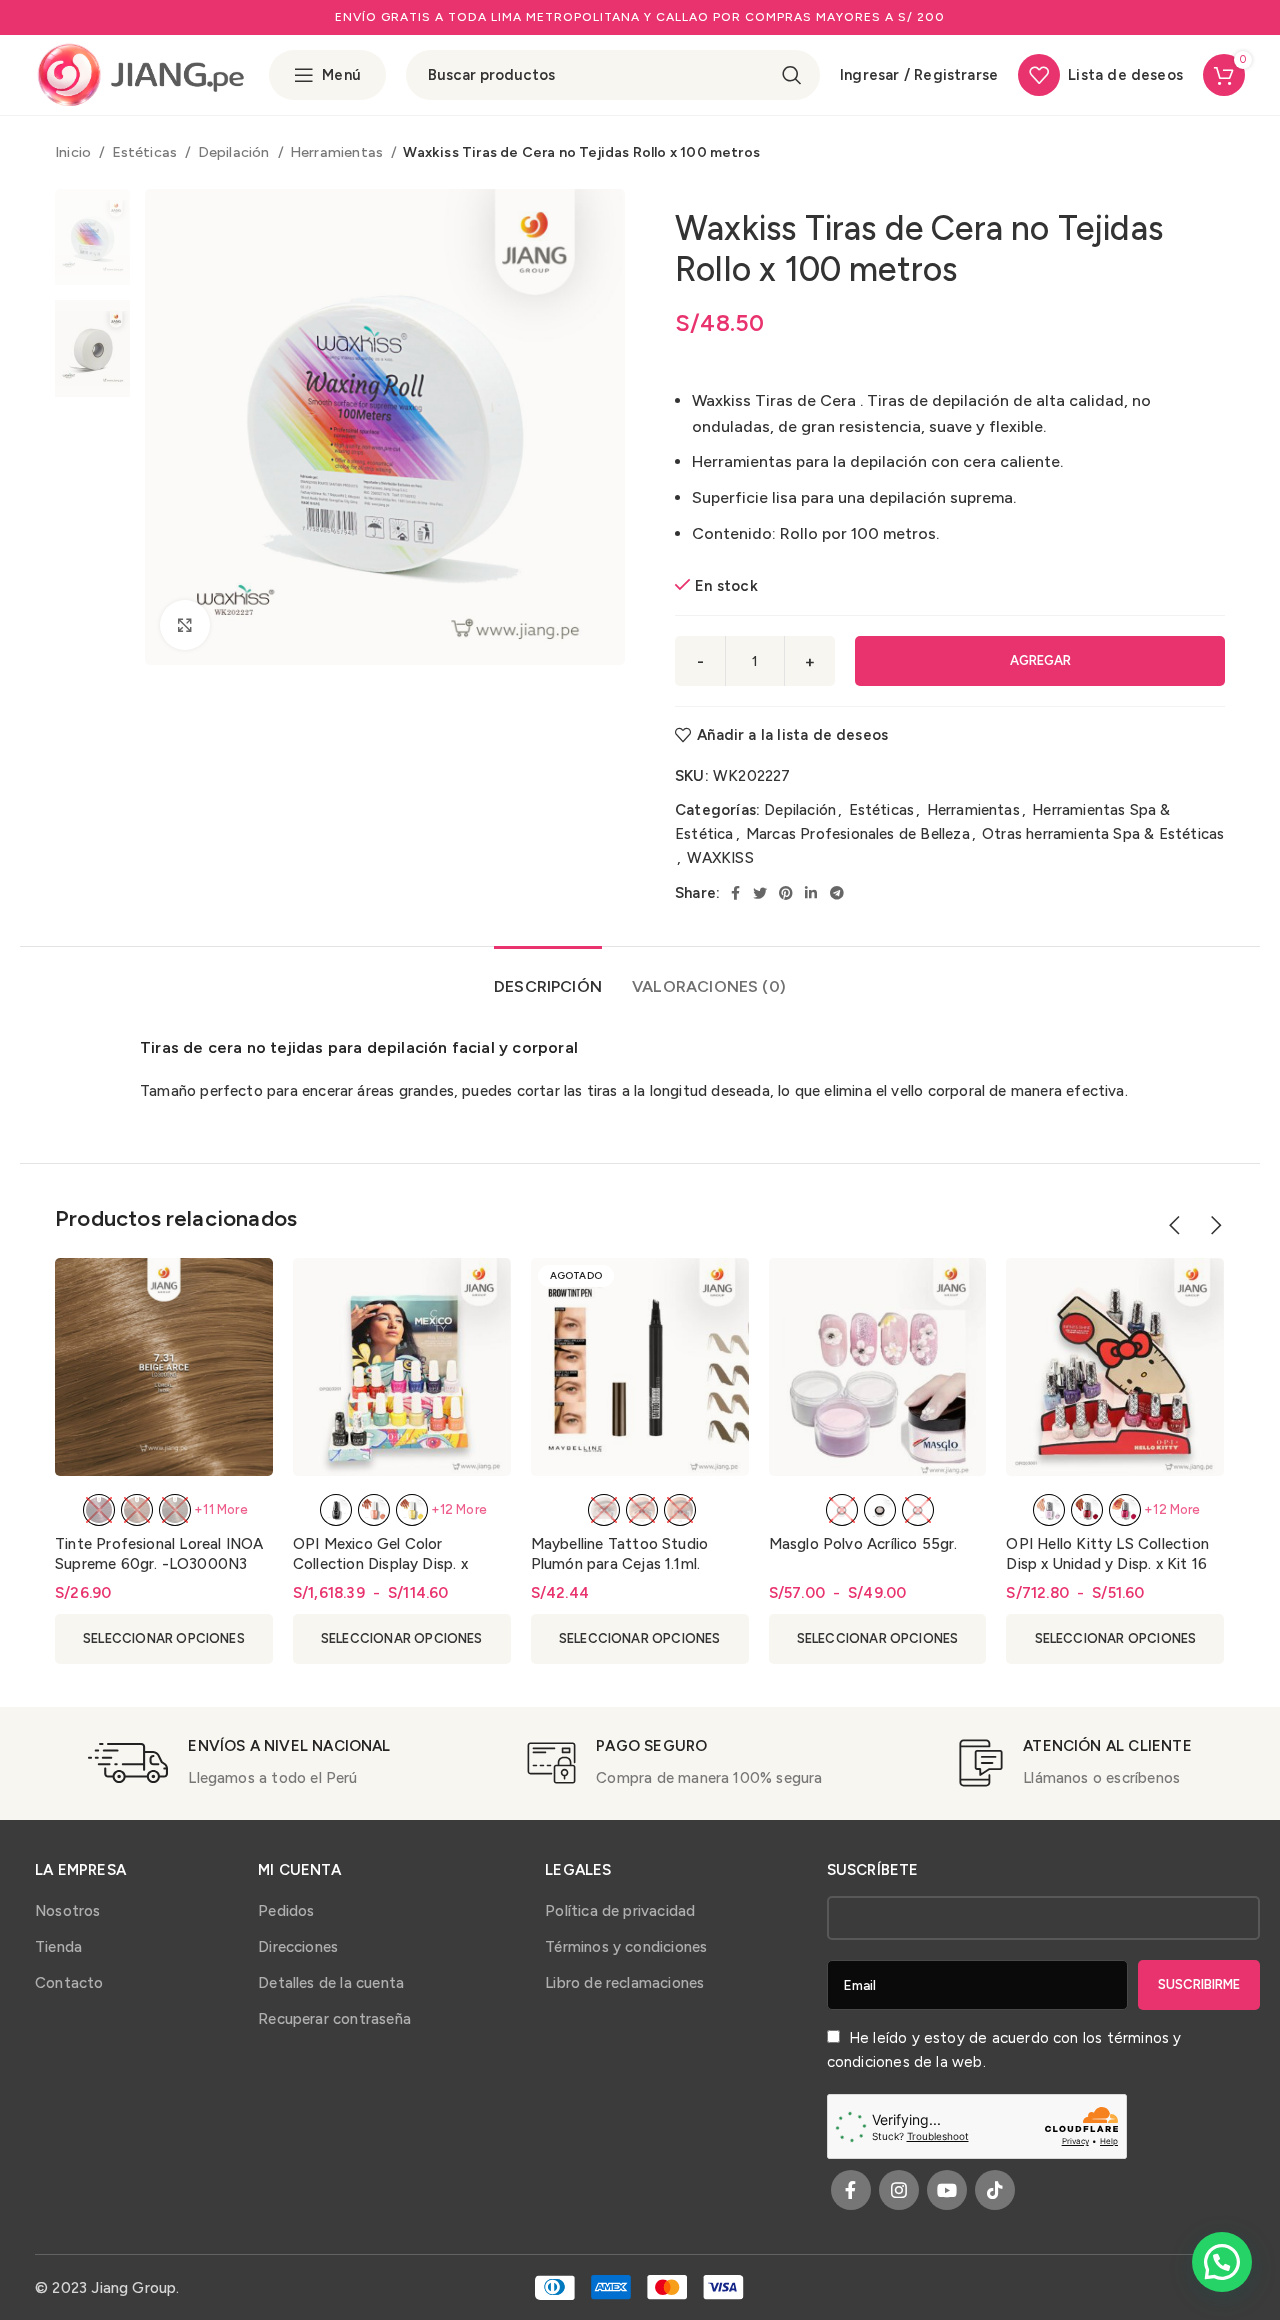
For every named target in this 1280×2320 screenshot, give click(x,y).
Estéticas (146, 152)
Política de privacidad (620, 1911)
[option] (92, 237)
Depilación (235, 152)
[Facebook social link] (735, 893)
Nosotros (68, 1911)
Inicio (74, 152)
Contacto (69, 1983)
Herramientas (338, 152)
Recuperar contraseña (334, 2019)
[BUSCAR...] (792, 75)
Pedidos (286, 1911)
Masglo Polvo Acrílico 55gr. (863, 1544)
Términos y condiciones (626, 1947)
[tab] (548, 976)
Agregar (1040, 660)
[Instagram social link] (899, 2190)
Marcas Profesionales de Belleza (858, 834)
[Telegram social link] (837, 893)
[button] (1222, 2262)
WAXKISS (720, 858)
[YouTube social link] (947, 2190)
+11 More (221, 1509)
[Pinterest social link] (786, 893)
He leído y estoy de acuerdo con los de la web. (1004, 2050)
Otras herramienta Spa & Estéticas (1103, 834)
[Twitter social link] (760, 893)
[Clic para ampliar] (185, 625)
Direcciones (298, 1947)
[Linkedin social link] (811, 893)
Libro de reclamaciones (624, 1983)
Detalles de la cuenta (331, 1983)
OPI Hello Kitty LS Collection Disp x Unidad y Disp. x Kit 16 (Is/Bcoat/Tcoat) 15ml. (1107, 1564)
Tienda (58, 1947)
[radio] (99, 1510)
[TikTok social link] (995, 2190)
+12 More (459, 1509)
